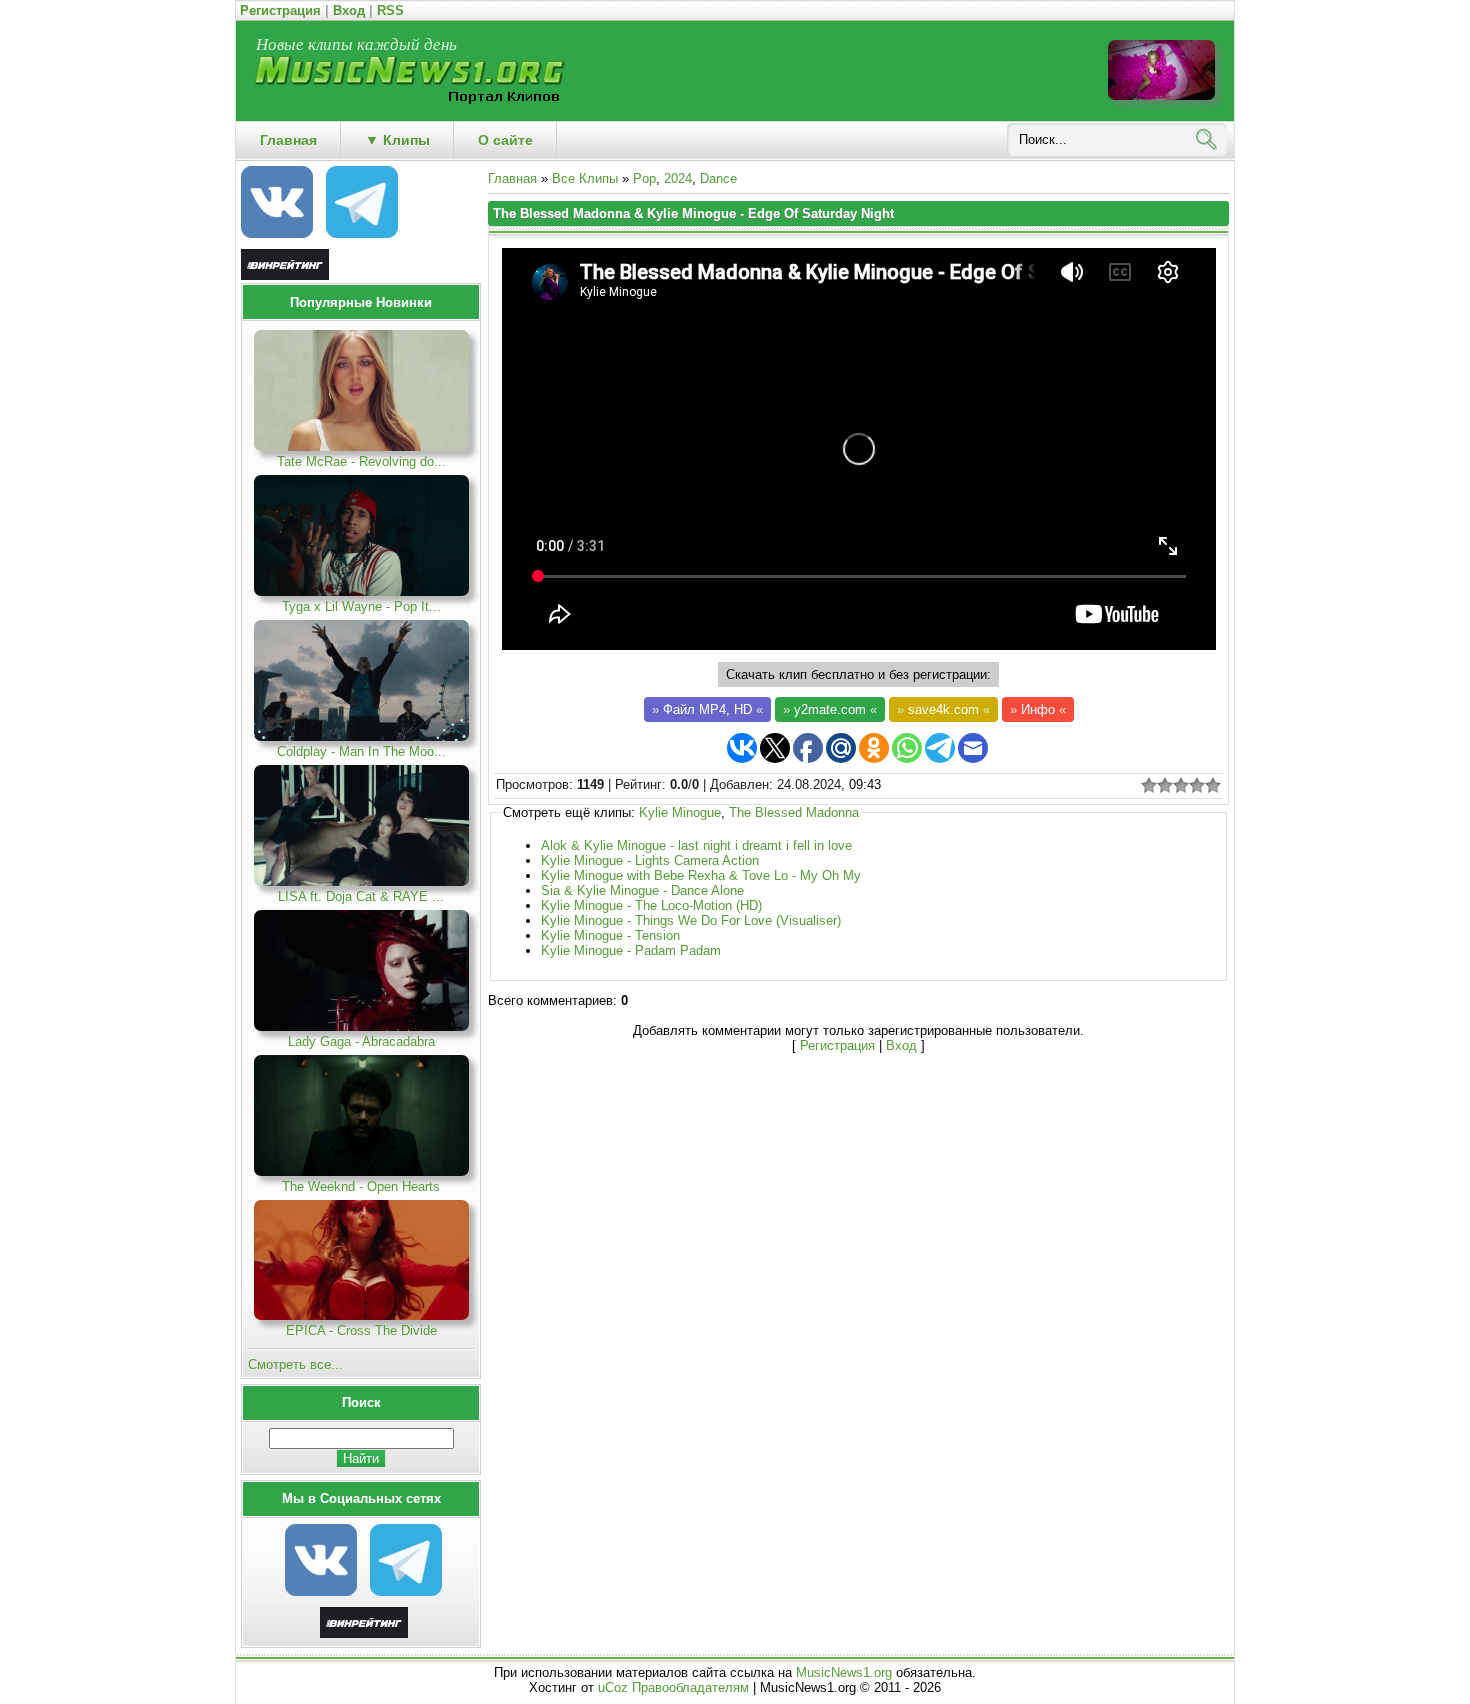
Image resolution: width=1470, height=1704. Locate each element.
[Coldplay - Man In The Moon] (361, 736)
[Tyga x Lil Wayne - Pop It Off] (361, 591)
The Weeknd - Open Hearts (361, 1186)
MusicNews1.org (846, 1672)
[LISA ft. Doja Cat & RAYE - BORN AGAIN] (361, 881)
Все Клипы (585, 178)
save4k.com (943, 709)
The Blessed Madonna (794, 812)
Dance (718, 178)
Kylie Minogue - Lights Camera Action (650, 860)
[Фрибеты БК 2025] (364, 1633)
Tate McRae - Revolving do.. (361, 461)
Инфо (1038, 709)
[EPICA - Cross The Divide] (361, 1315)
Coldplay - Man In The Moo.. (361, 751)
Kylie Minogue (680, 812)
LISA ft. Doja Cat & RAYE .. (361, 896)
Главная (512, 178)
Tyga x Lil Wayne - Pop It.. (361, 606)
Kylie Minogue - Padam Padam (631, 950)
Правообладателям (690, 1687)
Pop (644, 178)
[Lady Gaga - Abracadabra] (361, 1026)
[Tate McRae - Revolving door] (361, 446)
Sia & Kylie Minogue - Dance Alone (642, 890)
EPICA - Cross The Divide (361, 1330)
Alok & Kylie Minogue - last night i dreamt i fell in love (696, 845)
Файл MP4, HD (707, 709)
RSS (390, 10)
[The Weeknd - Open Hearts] (361, 1171)
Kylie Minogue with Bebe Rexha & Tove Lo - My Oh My (701, 875)
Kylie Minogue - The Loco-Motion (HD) (651, 905)
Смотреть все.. (295, 1364)
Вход (349, 10)
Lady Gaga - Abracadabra (361, 1041)
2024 (678, 178)
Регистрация (280, 10)
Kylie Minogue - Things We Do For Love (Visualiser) (691, 920)
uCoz (613, 1687)
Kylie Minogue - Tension (610, 935)
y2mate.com (830, 709)
